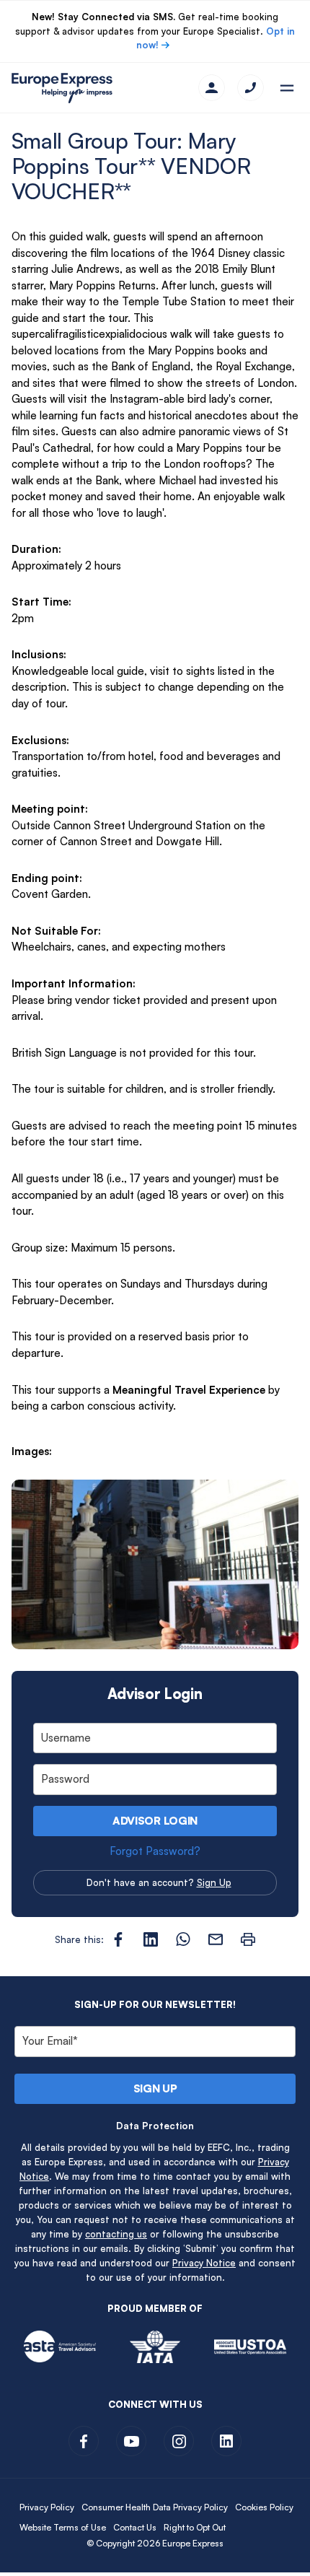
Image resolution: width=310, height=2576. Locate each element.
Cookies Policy (264, 2507)
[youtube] (131, 2441)
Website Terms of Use (63, 2527)
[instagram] (179, 2441)
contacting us (116, 2234)
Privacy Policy (47, 2507)
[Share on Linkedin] (151, 1939)
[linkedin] (226, 2441)
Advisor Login (155, 1821)
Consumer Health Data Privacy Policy (155, 2507)
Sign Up (214, 1882)
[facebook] (84, 2441)
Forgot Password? (155, 1851)
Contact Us (135, 2527)
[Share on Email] (216, 1939)
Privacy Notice (204, 2263)
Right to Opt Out (195, 2527)
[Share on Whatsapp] (183, 1939)
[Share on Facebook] (118, 1939)
